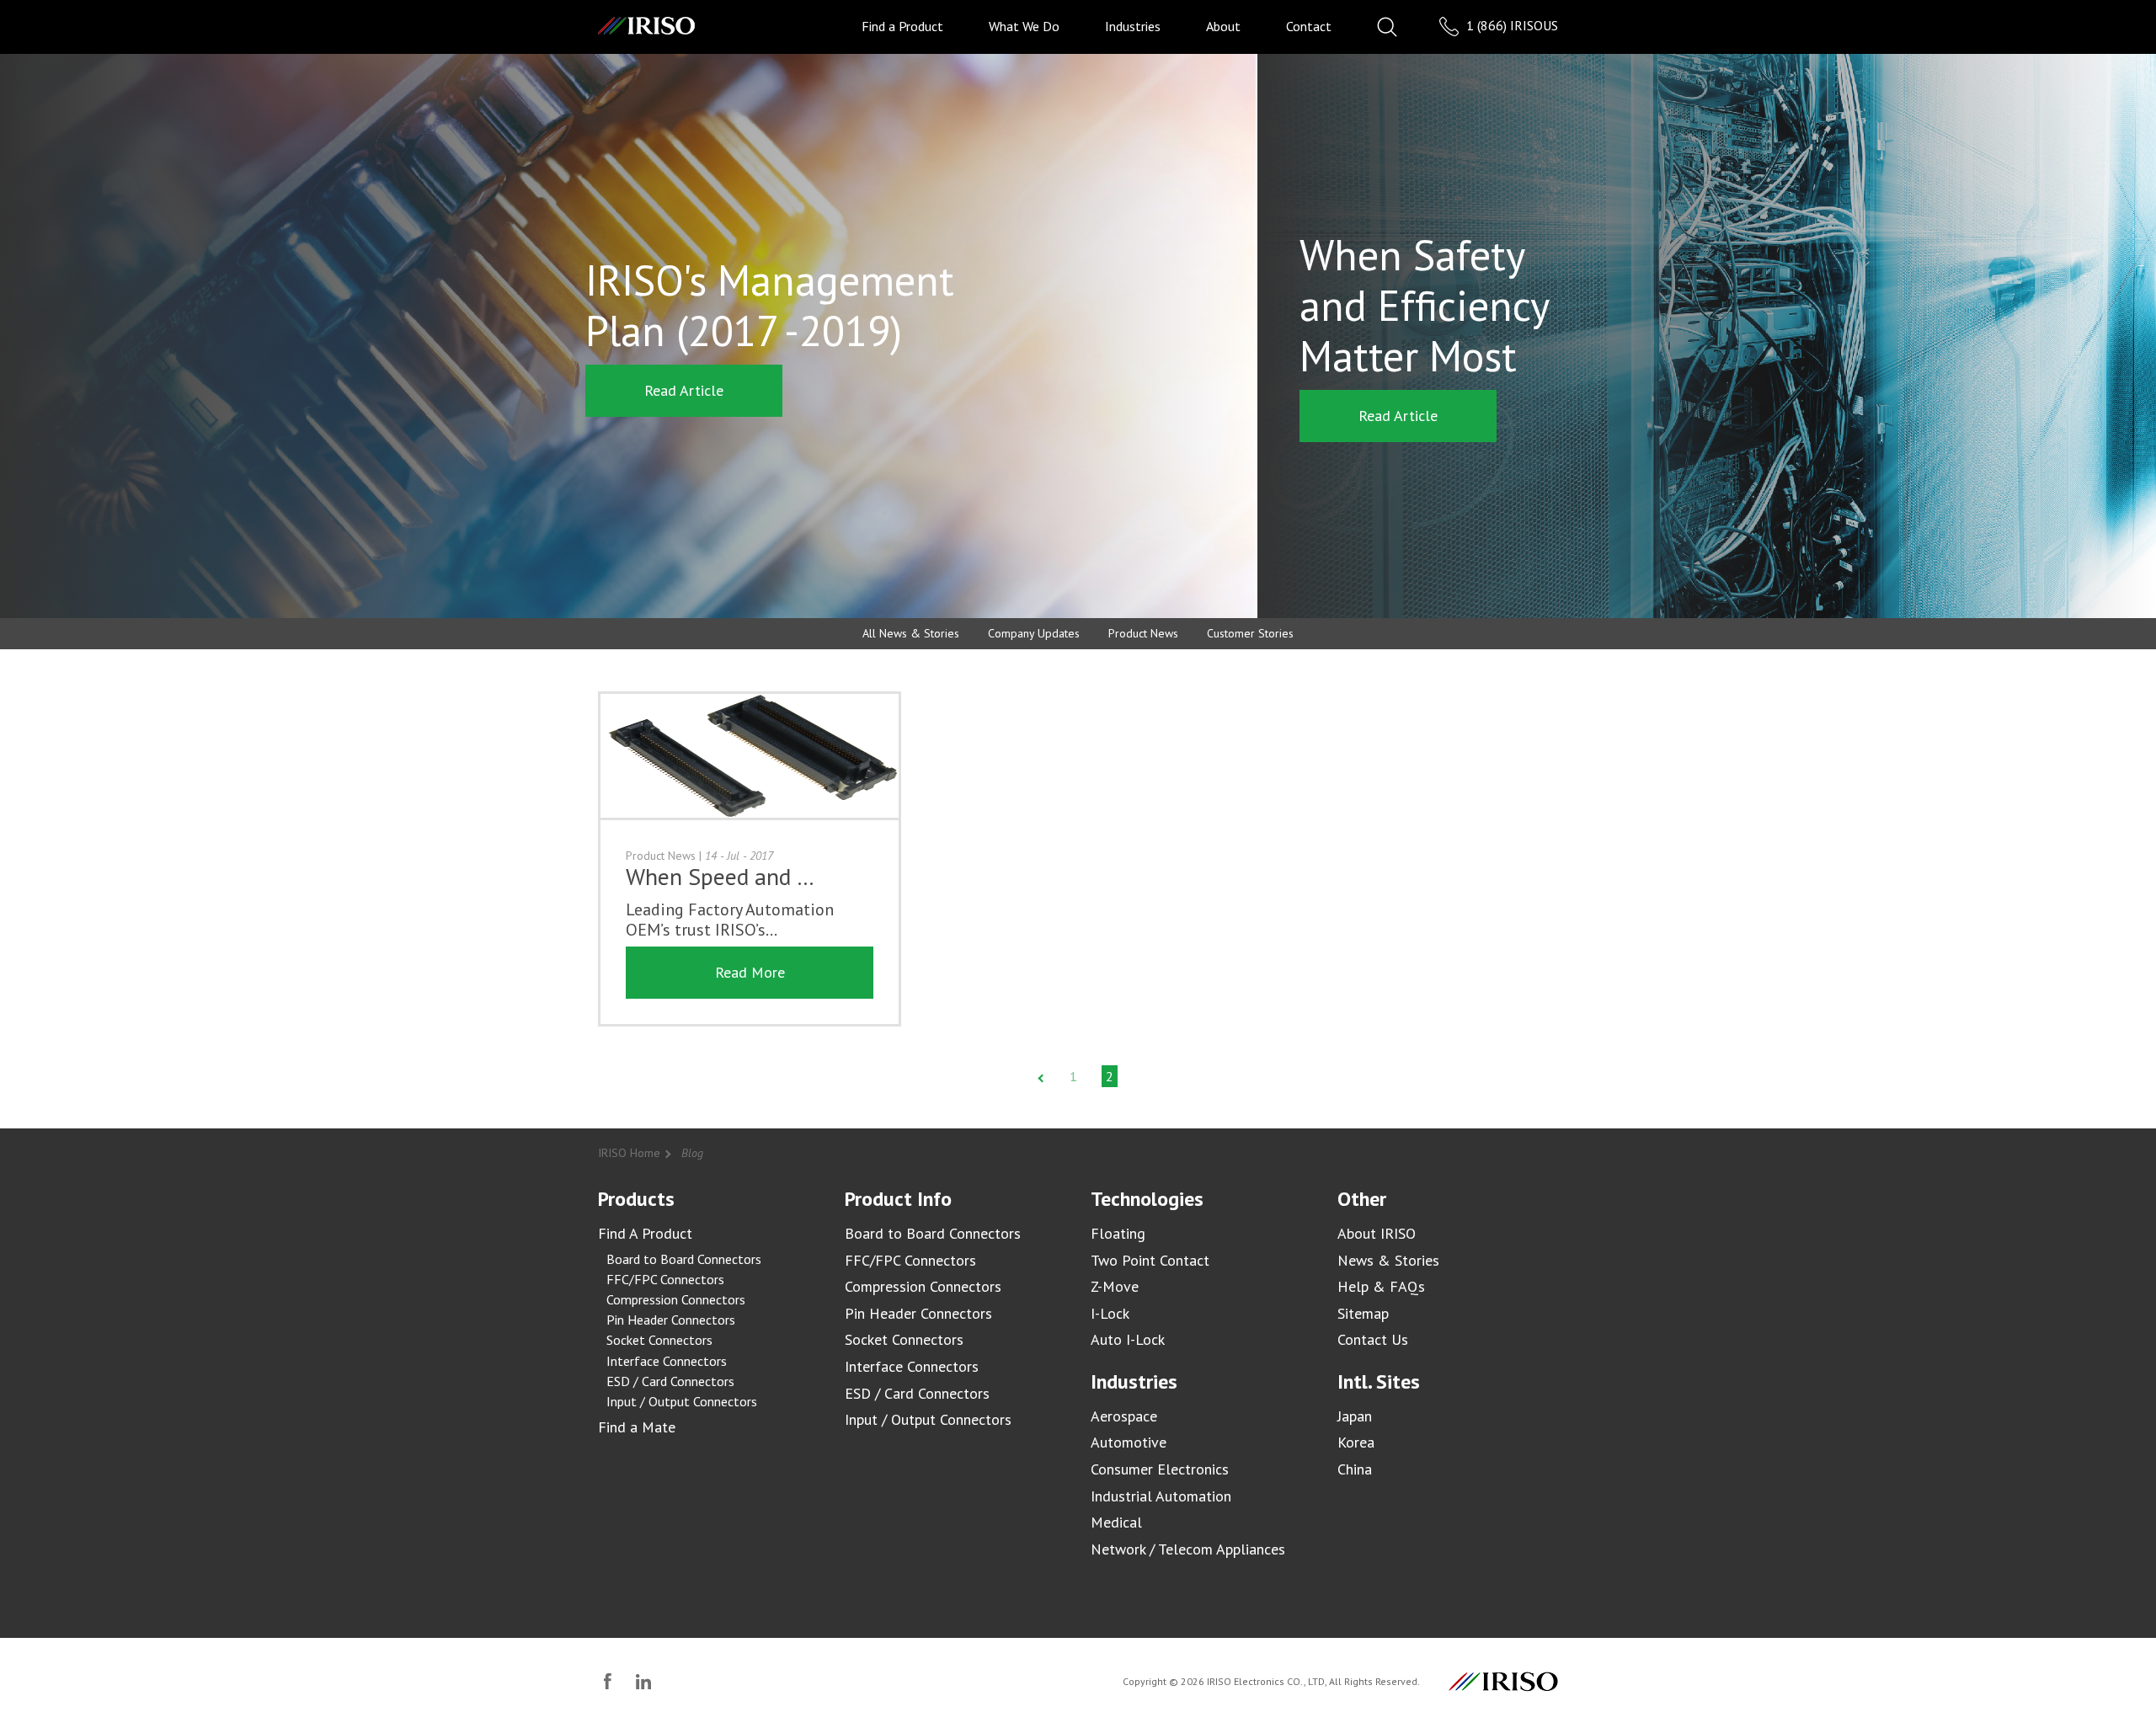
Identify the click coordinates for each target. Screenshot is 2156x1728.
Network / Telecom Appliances (1188, 1549)
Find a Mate (637, 1427)
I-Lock (1110, 1313)
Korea (1356, 1442)
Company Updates (1034, 633)
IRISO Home (629, 1153)
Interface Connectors (667, 1361)
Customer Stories (1250, 633)
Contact (1309, 26)
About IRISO (1377, 1233)
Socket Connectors (659, 1340)
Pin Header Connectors (671, 1320)
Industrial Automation (1161, 1496)
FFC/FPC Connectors (665, 1279)
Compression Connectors (676, 1299)
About (1223, 26)
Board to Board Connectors (684, 1259)
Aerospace (1124, 1416)
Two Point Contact (1150, 1260)
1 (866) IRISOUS (1510, 25)
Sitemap (1363, 1313)
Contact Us (1373, 1339)
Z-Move (1115, 1286)
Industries (1133, 26)
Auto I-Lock (1128, 1339)
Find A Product (645, 1233)
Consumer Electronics (1160, 1469)
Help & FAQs (1381, 1286)
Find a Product (902, 26)
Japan (1355, 1416)
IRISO (646, 26)
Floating (1118, 1233)
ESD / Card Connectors (670, 1381)
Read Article (684, 390)
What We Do (1024, 26)
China (1355, 1469)
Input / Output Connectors (682, 1401)
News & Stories (1388, 1260)
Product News (1143, 633)
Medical (1116, 1522)
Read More (750, 972)
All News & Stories (911, 633)
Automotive (1129, 1442)
